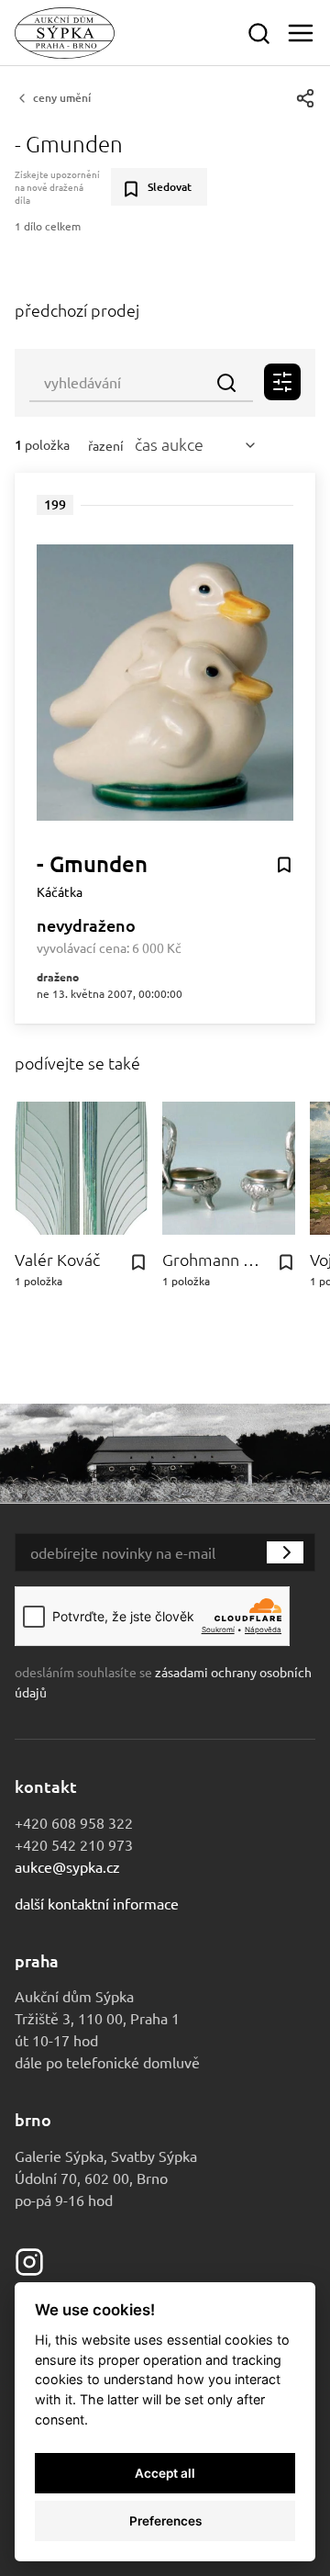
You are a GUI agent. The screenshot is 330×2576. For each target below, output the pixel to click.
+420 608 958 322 (74, 1822)
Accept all (165, 2473)
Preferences (165, 2521)
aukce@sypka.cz (67, 1866)
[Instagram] (29, 2259)
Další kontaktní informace (97, 1903)
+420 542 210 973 (74, 1844)
